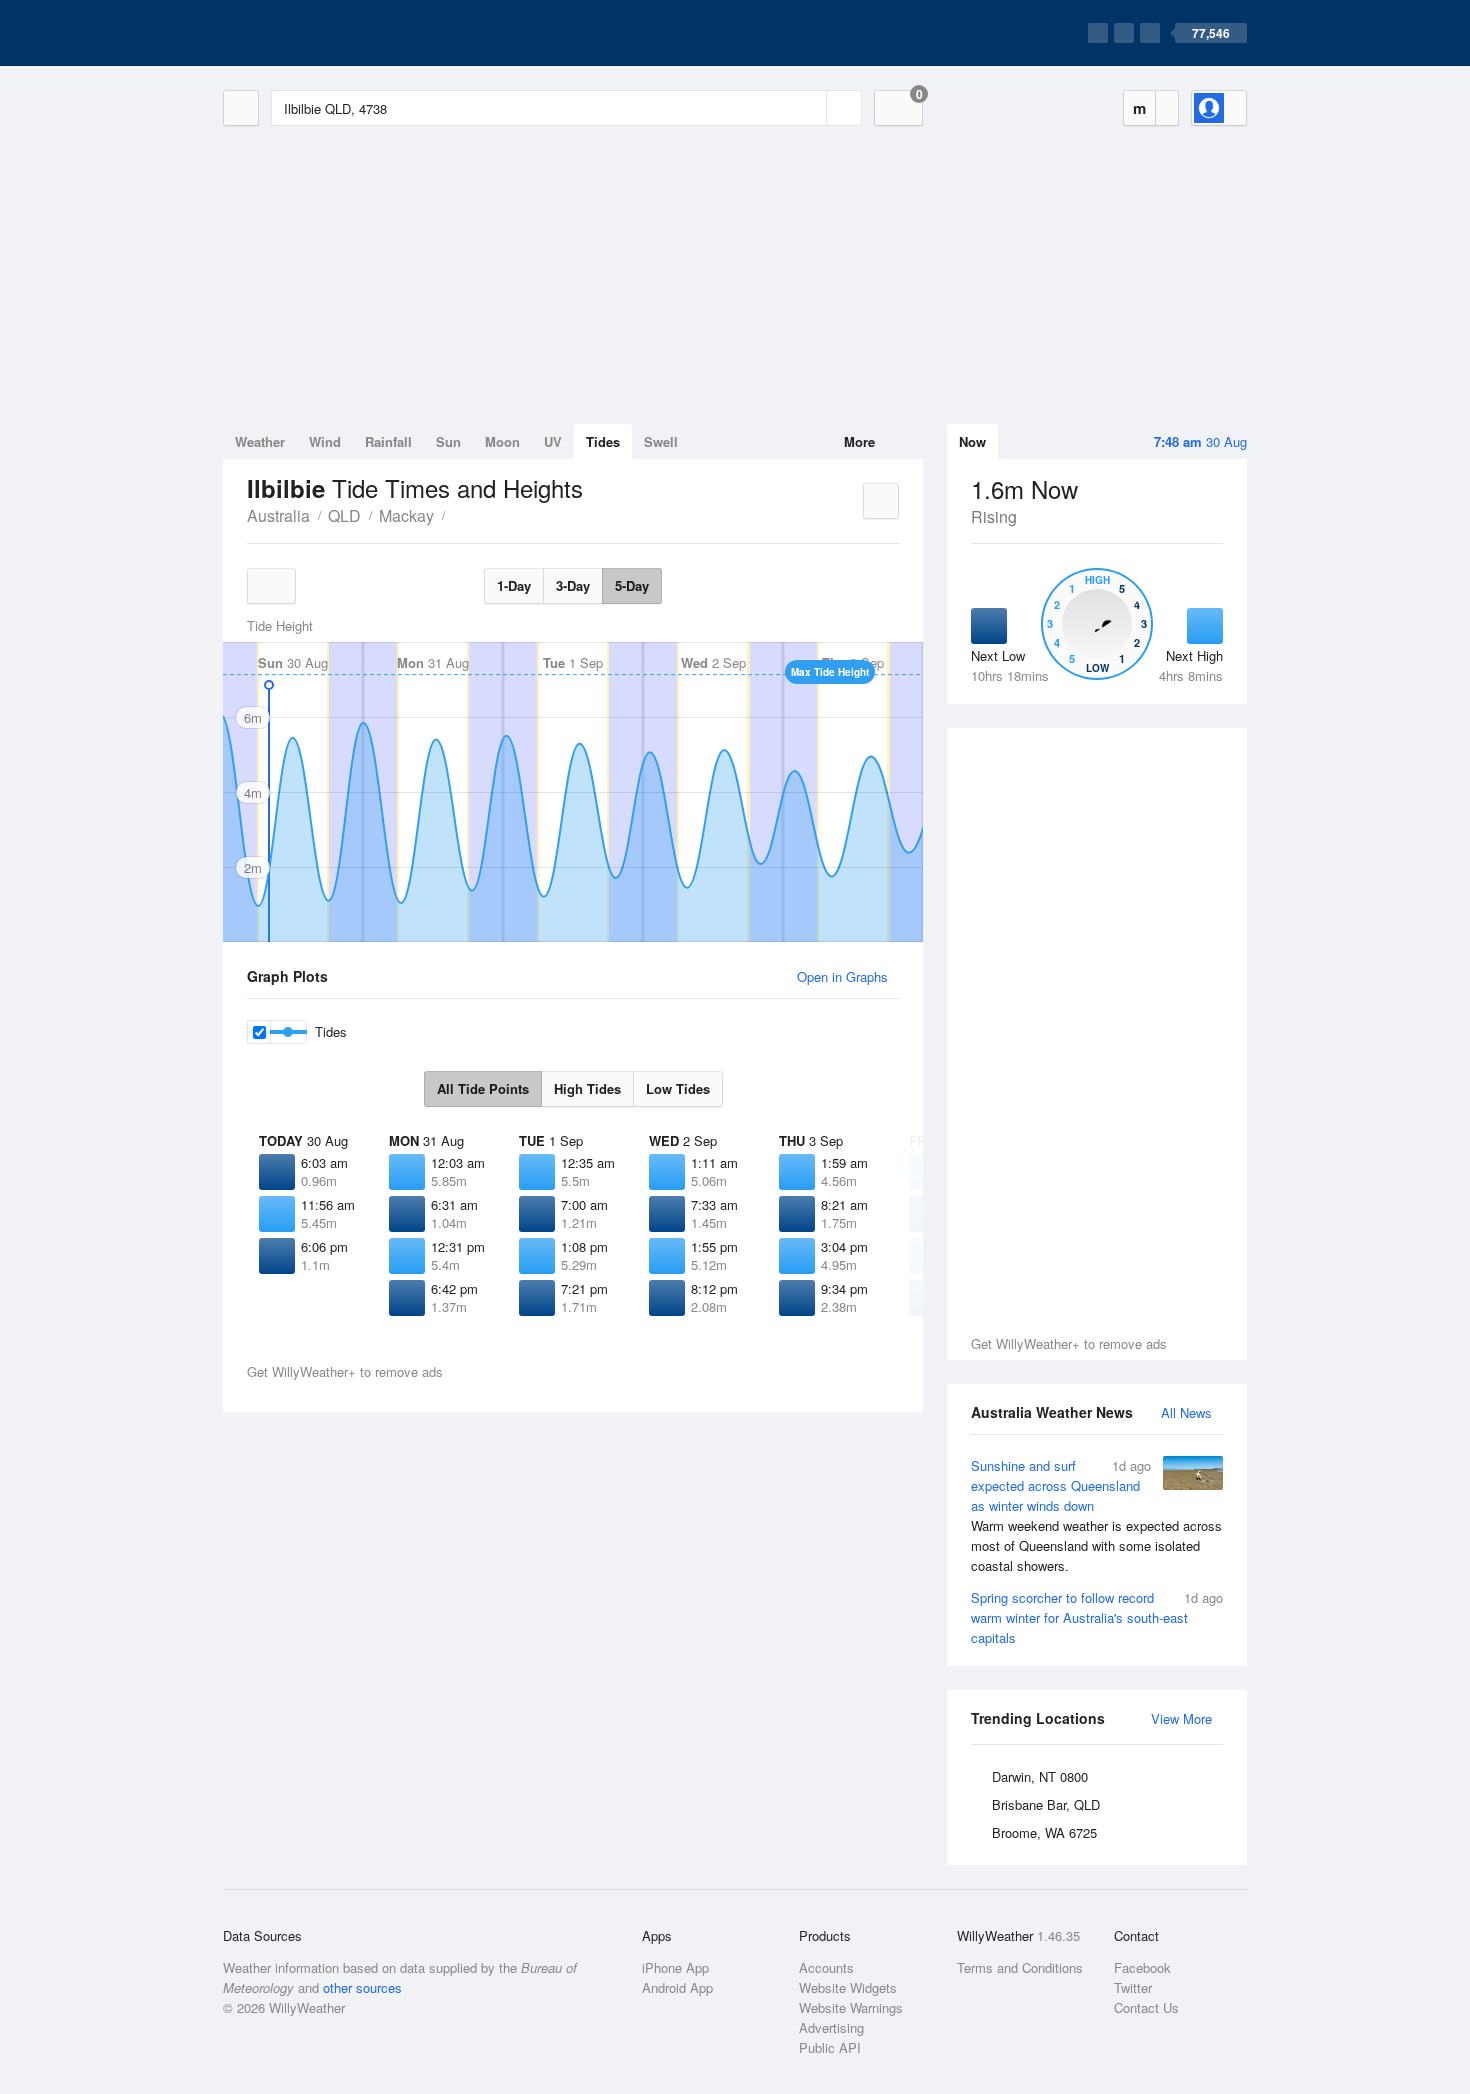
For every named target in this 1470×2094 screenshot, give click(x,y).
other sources (362, 1987)
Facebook (1142, 1967)
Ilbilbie (456, 514)
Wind (325, 441)
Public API (830, 2047)
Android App (677, 1987)
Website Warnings (851, 2007)
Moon (502, 441)
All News (1186, 1412)
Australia (278, 515)
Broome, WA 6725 (1044, 1832)
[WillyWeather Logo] (317, 33)
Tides (603, 441)
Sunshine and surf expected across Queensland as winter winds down (1096, 1515)
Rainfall (388, 441)
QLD (344, 515)
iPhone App (675, 1967)
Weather (260, 441)
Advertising (831, 2027)
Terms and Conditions (1020, 1967)
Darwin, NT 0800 (1040, 1776)
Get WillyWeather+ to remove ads (1069, 1343)
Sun (448, 441)
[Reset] (809, 108)
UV (553, 441)
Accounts (826, 1967)
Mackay (406, 515)
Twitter (1133, 1987)
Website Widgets (848, 1987)
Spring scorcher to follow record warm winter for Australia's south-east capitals (1097, 1617)
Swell (661, 441)
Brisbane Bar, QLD (1046, 1804)
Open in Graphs (842, 976)
